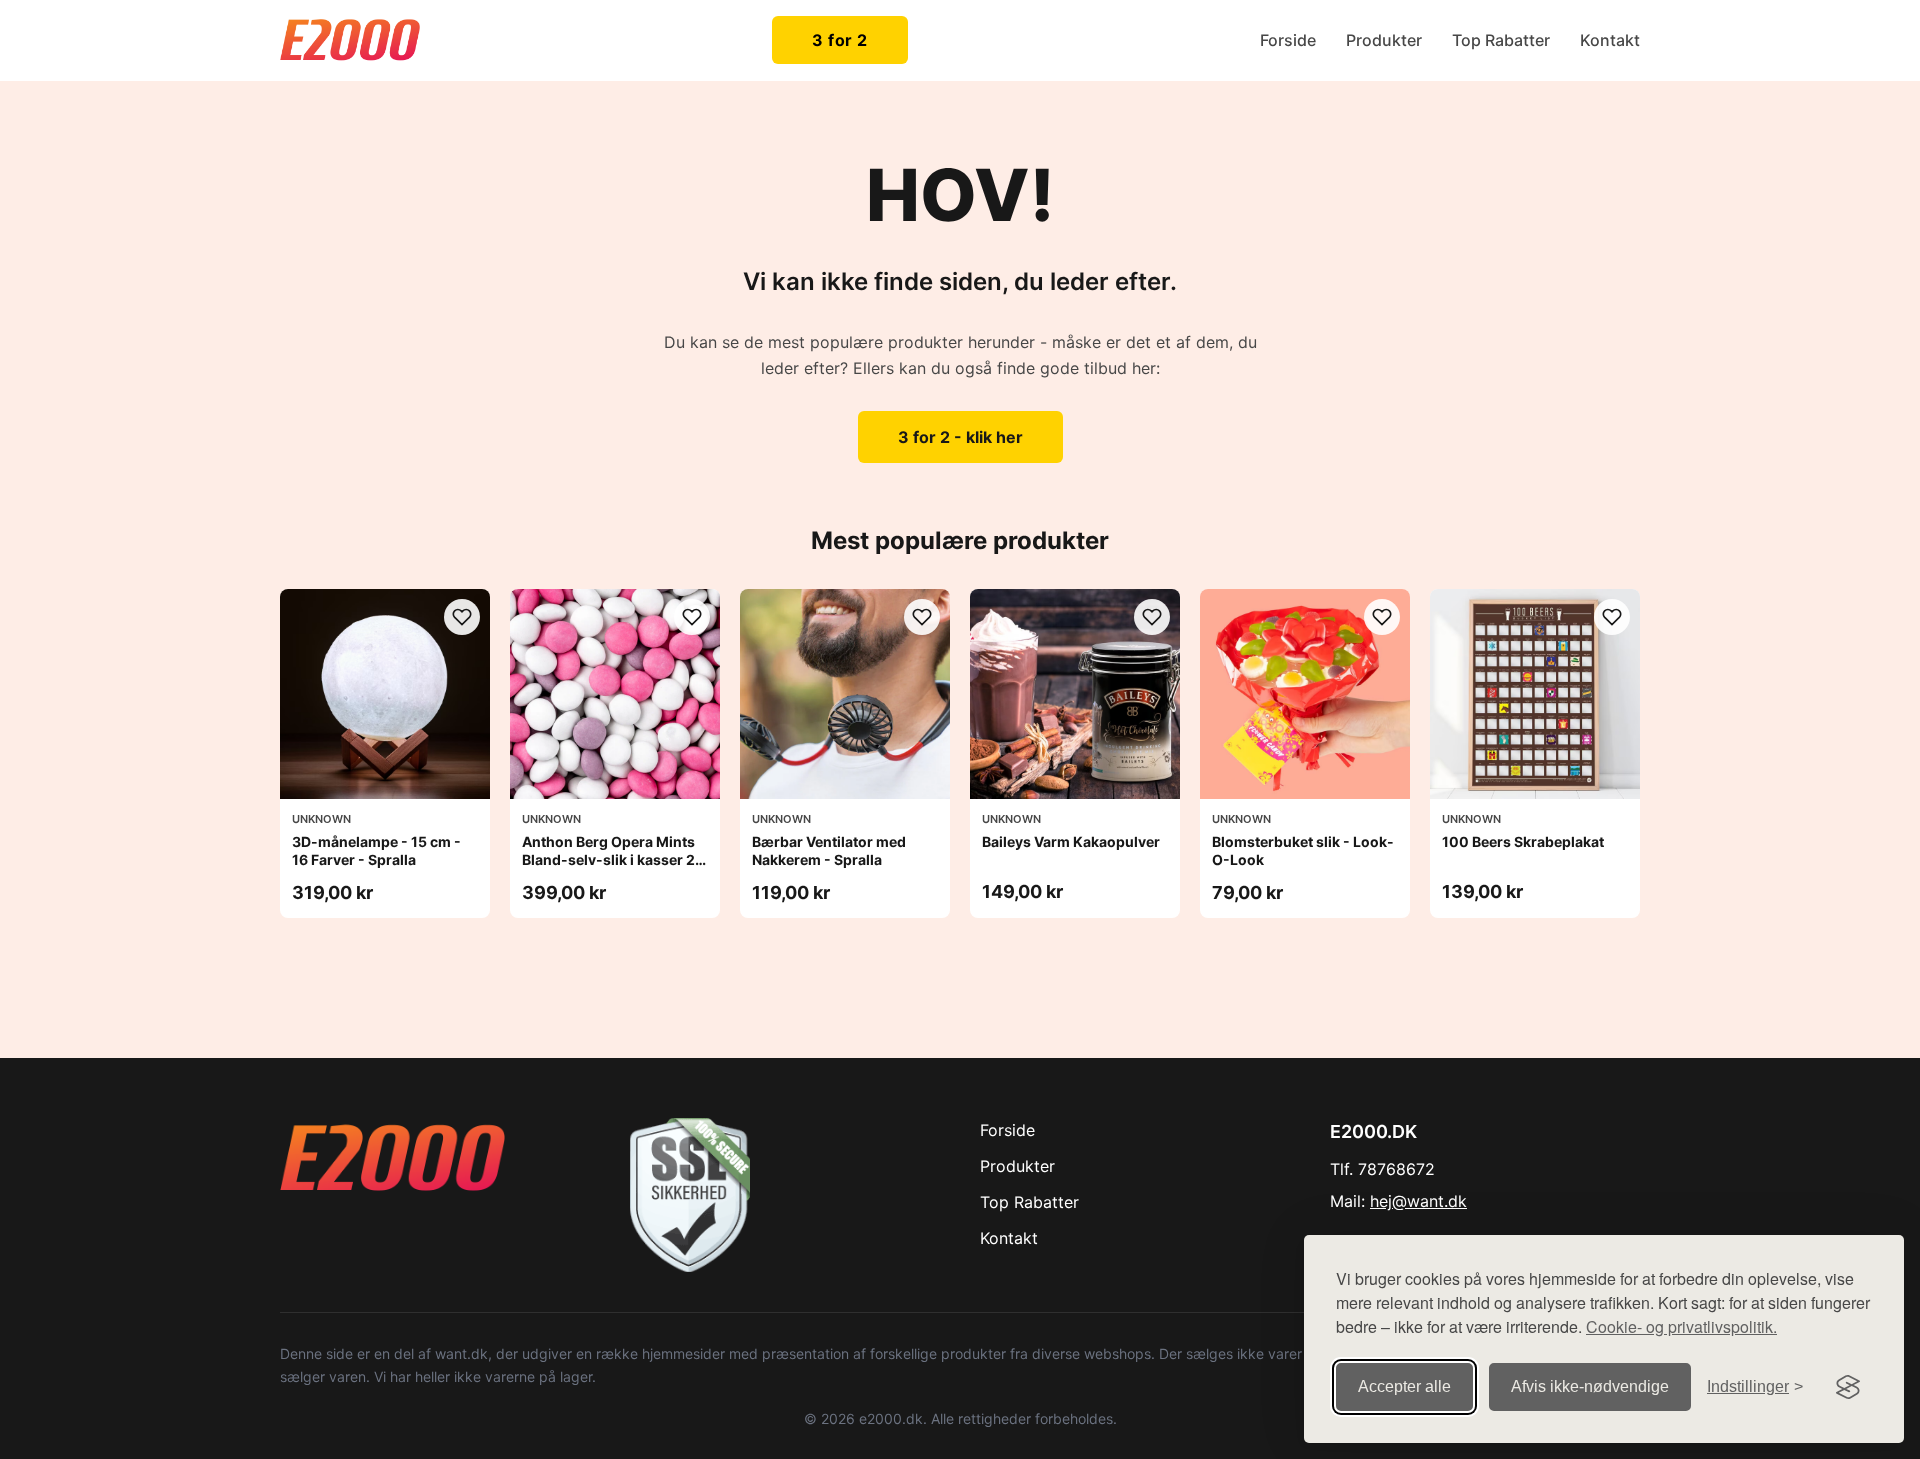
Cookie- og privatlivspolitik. (1681, 1326)
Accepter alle (1404, 1386)
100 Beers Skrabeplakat (1523, 841)
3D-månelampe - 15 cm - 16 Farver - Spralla (376, 850)
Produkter (1384, 40)
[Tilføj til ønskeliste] (462, 617)
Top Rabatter (1501, 40)
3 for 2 (840, 40)
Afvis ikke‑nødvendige (1590, 1386)
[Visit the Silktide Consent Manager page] (1848, 1387)
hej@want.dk (1418, 1201)
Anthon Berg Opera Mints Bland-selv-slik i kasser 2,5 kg (615, 859)
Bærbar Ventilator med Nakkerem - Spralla (829, 850)
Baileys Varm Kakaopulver (1071, 841)
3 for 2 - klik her (960, 437)
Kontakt (1610, 40)
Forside (1288, 40)
